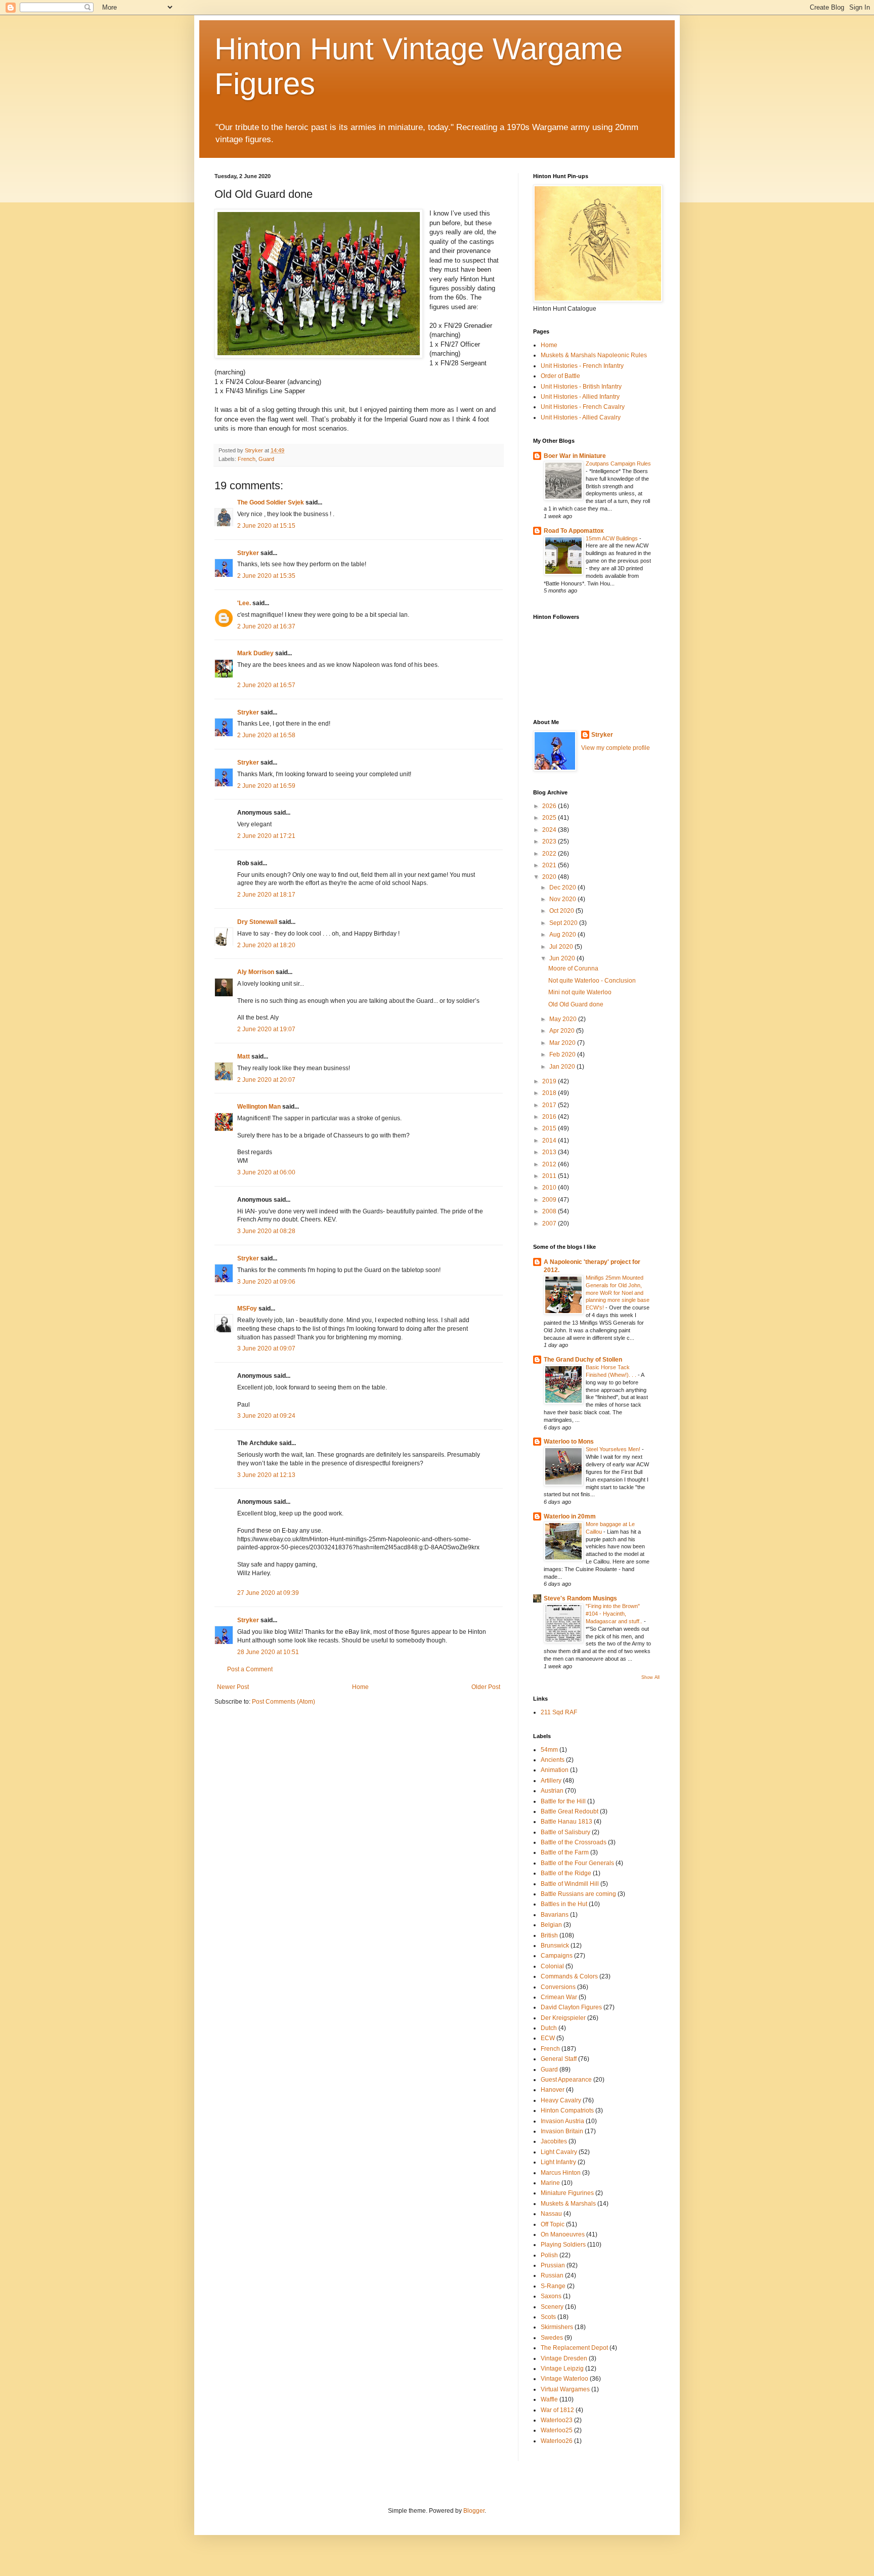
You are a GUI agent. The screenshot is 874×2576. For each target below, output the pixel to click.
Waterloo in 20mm (570, 1516)
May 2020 (564, 1019)
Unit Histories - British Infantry (581, 387)
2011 (550, 1176)
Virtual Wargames (565, 2389)
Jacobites (554, 2141)
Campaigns (557, 1956)
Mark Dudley (255, 653)
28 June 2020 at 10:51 (268, 1652)
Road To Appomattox (574, 531)
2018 (550, 1093)
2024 (550, 830)
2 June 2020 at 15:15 (266, 526)
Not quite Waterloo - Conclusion (592, 981)
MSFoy (247, 1308)
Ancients (553, 1760)
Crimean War (559, 1997)
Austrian (552, 1791)
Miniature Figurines (567, 2193)
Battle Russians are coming (578, 1894)
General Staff (559, 2059)
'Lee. (244, 603)
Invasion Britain (562, 2131)
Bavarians (555, 1915)
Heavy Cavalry (561, 2100)
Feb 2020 (563, 1054)
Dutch (549, 2028)
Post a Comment (250, 1669)
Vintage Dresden (564, 2358)
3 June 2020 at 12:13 (266, 1475)
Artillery (551, 1781)
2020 (550, 877)
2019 (550, 1081)
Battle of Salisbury (565, 1832)
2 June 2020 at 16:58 (266, 735)
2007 (550, 1223)
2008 (550, 1211)
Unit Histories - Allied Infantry (580, 397)
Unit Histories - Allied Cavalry (581, 417)
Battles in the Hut (564, 1904)
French (247, 459)
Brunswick (555, 1946)
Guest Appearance (566, 2080)
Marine (550, 2183)
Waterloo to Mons (569, 1442)
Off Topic (553, 2224)
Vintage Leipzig (562, 2369)
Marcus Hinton (561, 2173)
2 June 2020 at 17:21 (266, 836)
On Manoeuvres (563, 2234)
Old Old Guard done (576, 1004)
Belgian (551, 1925)
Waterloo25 (557, 2430)
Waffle (549, 2399)
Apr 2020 (563, 1031)
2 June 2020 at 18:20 (266, 945)
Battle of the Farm (565, 1852)
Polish (549, 2255)
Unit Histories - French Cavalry (583, 407)
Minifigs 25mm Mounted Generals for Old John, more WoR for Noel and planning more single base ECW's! (618, 1293)
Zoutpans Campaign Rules (618, 463)
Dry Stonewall (257, 922)
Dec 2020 (563, 888)
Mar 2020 (563, 1043)
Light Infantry (558, 2162)
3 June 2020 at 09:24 (266, 1416)
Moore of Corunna (573, 968)
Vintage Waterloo (564, 2379)
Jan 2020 (563, 1067)
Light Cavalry (559, 2152)
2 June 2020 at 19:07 (266, 1029)
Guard (266, 459)
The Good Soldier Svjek (271, 502)
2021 (550, 865)
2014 (550, 1141)
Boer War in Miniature (575, 456)
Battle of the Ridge (566, 1873)
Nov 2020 (563, 899)
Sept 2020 (564, 923)
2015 (550, 1128)
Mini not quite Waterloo (580, 992)
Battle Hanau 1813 (566, 1822)
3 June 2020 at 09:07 (266, 1348)
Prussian (553, 2265)
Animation (555, 1770)
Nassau (551, 2214)
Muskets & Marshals (568, 2204)
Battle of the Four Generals (577, 1863)
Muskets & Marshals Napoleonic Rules (594, 355)
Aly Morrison (256, 972)
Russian (552, 2275)
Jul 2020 (562, 947)
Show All (650, 1677)
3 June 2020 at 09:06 (266, 1282)
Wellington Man (259, 1107)
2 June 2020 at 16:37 (266, 626)
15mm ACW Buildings (613, 538)
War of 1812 (557, 2410)
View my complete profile (616, 748)
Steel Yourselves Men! (614, 1449)
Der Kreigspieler (563, 2018)
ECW (548, 2038)
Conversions (558, 1987)
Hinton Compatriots (567, 2110)
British (549, 1935)
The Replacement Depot (574, 2348)
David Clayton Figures (571, 2007)
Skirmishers (557, 2327)
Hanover (553, 2090)
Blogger (474, 2511)
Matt (244, 1057)
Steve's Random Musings (580, 1598)
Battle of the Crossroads (574, 1842)
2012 (550, 1164)
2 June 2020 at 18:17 (266, 895)
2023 (550, 841)
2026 (550, 806)
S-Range (553, 2286)
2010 (550, 1188)
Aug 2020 (563, 935)
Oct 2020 (562, 911)
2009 (550, 1200)
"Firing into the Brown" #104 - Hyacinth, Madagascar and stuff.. (615, 1614)
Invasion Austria (562, 2121)
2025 (550, 818)
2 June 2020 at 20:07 (266, 1080)
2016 (550, 1117)
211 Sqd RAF (559, 1712)
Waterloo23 (557, 2420)
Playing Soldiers (563, 2245)
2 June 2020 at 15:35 (266, 576)
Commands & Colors (569, 1976)
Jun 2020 (563, 958)
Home (360, 1687)
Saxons (551, 2296)
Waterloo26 (557, 2441)
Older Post (486, 1687)
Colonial (552, 1966)
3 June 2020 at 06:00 (266, 1172)
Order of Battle (560, 376)
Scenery (552, 2307)
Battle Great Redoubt (570, 1811)
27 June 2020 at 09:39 (268, 1593)
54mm (549, 1750)
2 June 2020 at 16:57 (266, 685)
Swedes (552, 2338)
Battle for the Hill (563, 1801)
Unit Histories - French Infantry (582, 366)
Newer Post (233, 1687)
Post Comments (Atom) (283, 1702)
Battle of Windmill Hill (570, 1884)
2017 (550, 1105)
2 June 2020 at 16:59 (266, 786)
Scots (548, 2317)
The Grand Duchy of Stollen (583, 1360)
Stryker (248, 553)
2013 (550, 1152)
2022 (550, 854)
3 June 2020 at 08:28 (266, 1231)
